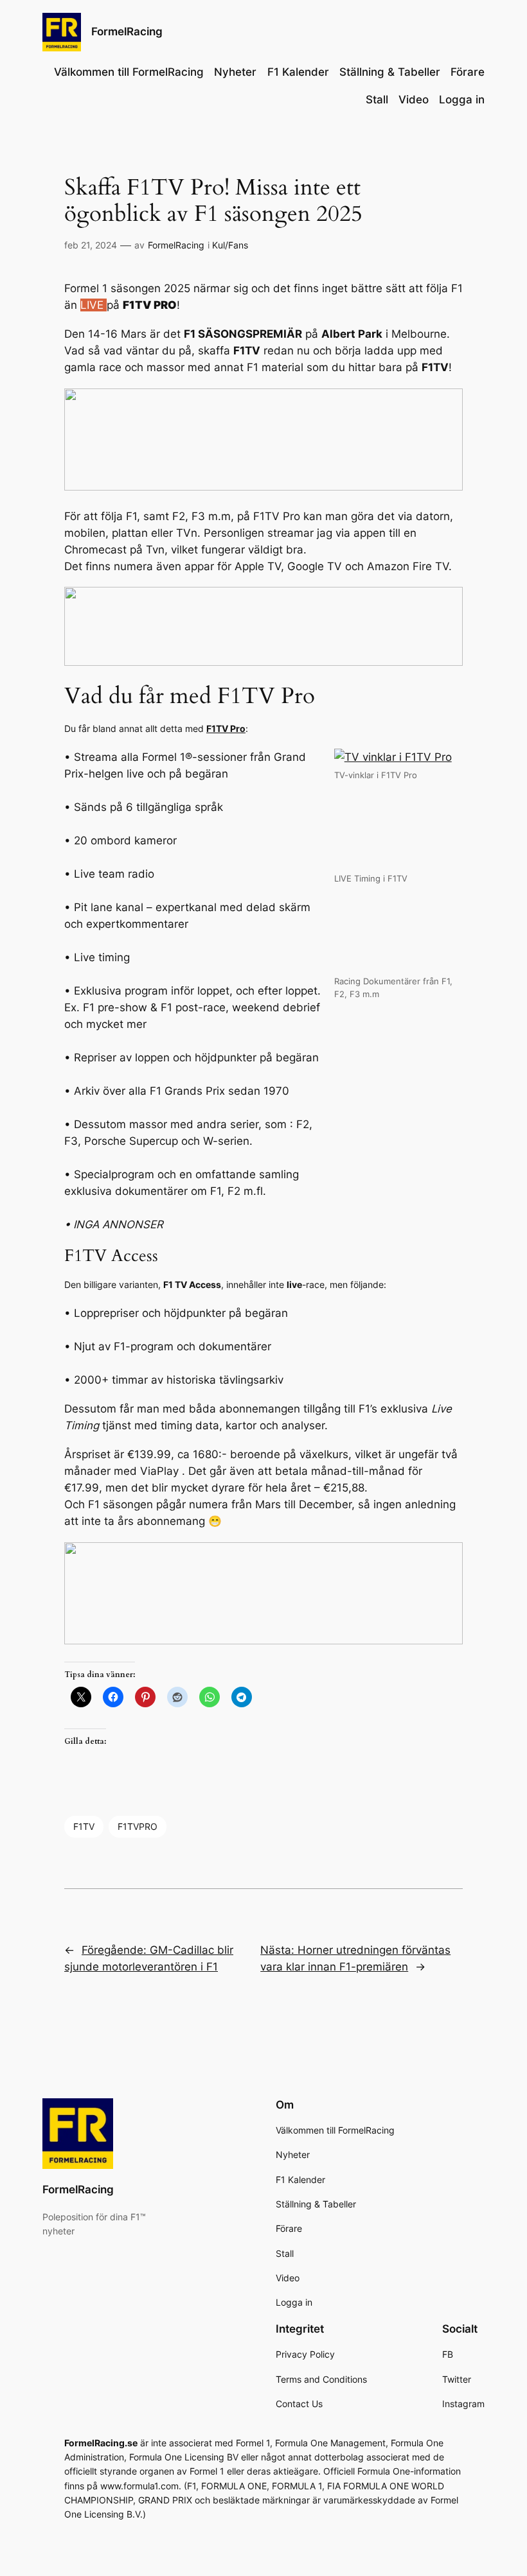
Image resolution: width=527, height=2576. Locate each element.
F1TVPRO (138, 1826)
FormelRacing (127, 31)
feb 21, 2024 (91, 245)
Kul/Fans (230, 245)
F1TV (84, 1826)
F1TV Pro (226, 728)
